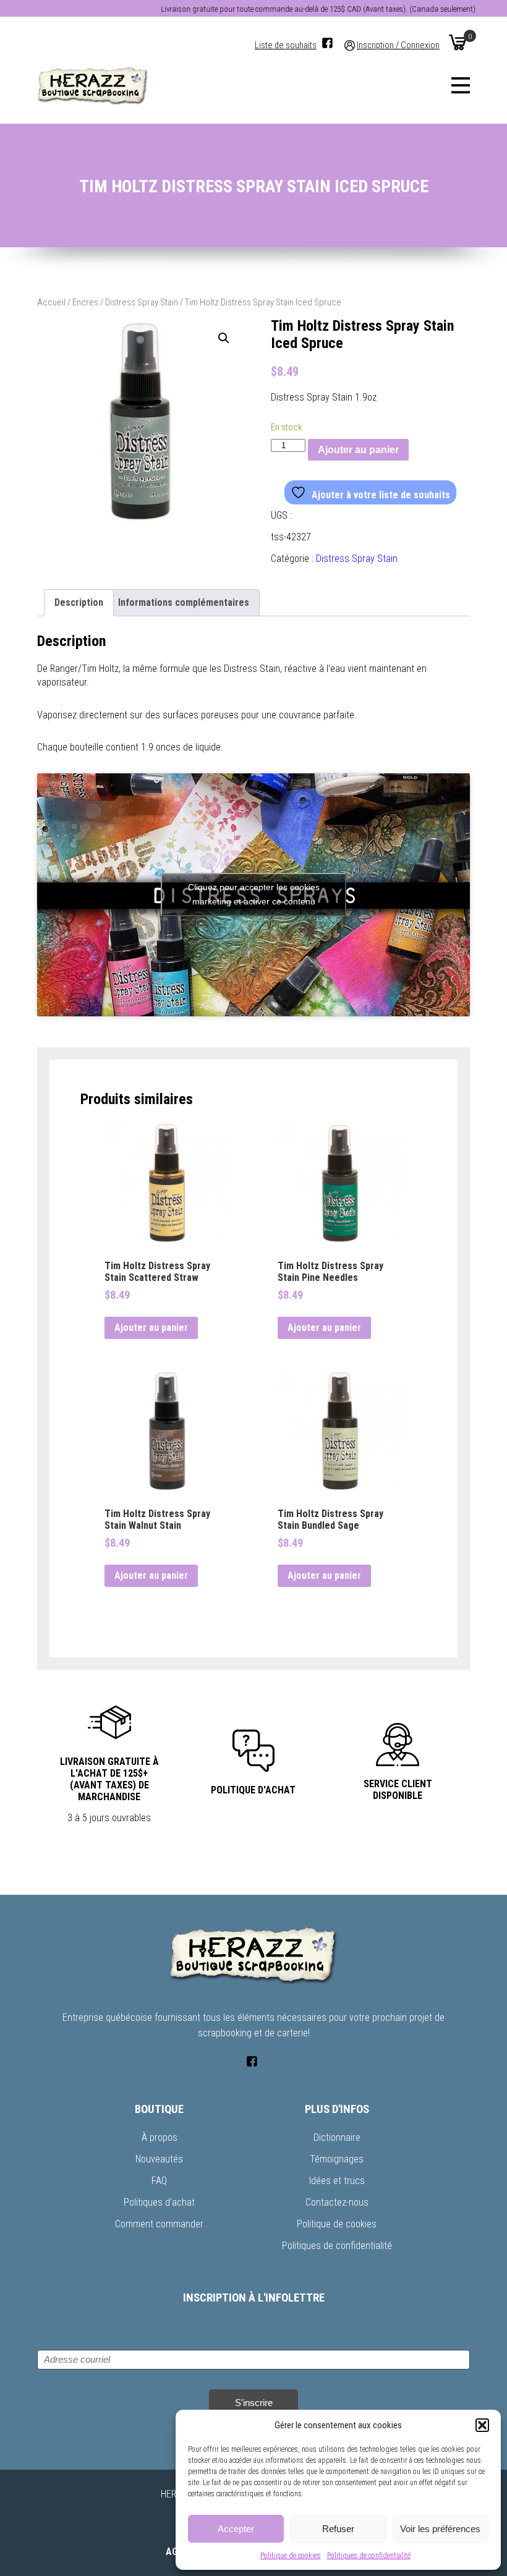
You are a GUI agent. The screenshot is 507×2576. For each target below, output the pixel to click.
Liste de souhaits (286, 45)
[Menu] (461, 85)
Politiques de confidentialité (369, 2556)
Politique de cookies (291, 2556)
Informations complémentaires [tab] (184, 602)
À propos (160, 2137)
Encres (85, 302)
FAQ (159, 2181)
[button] (482, 2425)
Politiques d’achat (159, 2202)
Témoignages (337, 2159)
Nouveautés (159, 2159)
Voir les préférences (440, 2529)
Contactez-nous (337, 2202)
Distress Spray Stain (142, 302)
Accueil (51, 302)
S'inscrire (254, 2403)
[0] (458, 42)
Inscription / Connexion (398, 45)
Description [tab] (79, 602)
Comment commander (159, 2224)
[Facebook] (327, 43)
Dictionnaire (337, 2137)
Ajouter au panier (358, 450)
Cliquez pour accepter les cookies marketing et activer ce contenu (254, 894)
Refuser (338, 2529)
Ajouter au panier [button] (151, 1328)
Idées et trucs (337, 2181)
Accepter (236, 2529)
